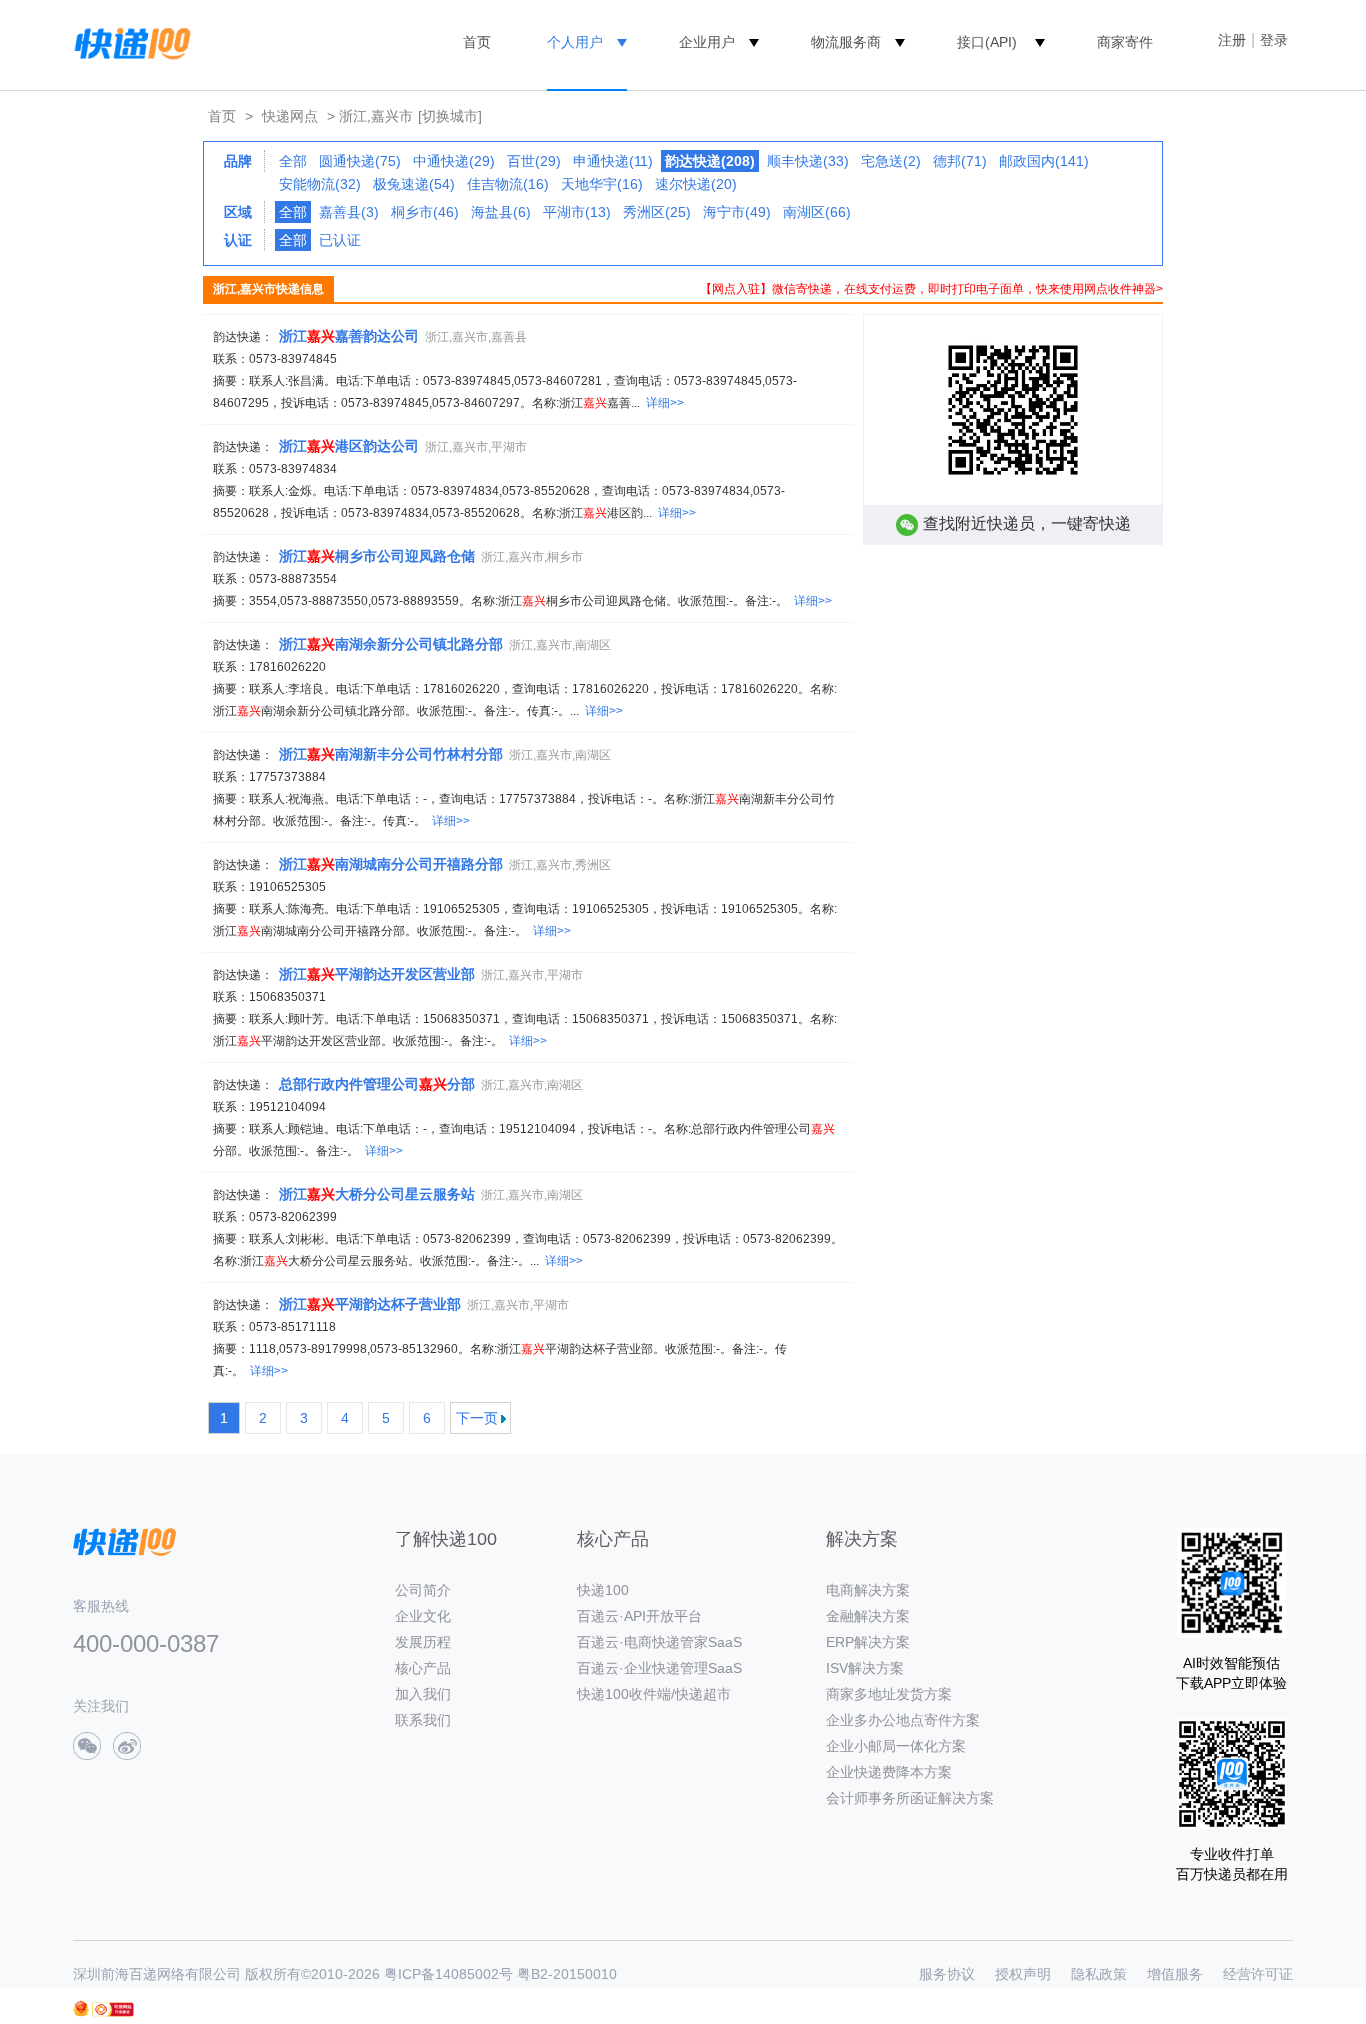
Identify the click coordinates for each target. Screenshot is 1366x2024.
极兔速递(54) (414, 184)
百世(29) (534, 161)
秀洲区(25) (657, 212)
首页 (477, 42)
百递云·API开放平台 (639, 1616)
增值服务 (1175, 1974)
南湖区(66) (817, 212)
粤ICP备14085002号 (448, 1974)
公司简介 (423, 1590)
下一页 (477, 1418)
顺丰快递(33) (808, 161)
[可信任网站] (113, 2009)
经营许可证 (1258, 1974)
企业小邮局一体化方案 (896, 1746)
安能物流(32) (320, 184)
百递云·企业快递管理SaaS (659, 1668)
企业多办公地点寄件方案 (903, 1720)
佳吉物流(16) (508, 184)
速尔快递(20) (696, 184)
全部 (293, 161)
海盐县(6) (501, 212)
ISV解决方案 (865, 1668)
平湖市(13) (577, 212)
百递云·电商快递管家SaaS (659, 1642)
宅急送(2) (891, 161)
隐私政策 (1099, 1974)
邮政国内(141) (1044, 161)
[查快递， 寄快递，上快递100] (129, 42)
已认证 (340, 240)
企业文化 (423, 1616)
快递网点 (290, 116)
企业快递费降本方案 (889, 1772)
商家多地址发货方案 (889, 1694)
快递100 (603, 1590)
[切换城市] (450, 116)
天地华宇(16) (602, 184)
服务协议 (947, 1974)
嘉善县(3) (349, 212)
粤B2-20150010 (567, 1974)
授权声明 (1023, 1974)
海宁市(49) (737, 212)
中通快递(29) (454, 161)
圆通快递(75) (360, 161)
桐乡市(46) (425, 212)
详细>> (665, 403)
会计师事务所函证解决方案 (910, 1798)
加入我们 (423, 1694)
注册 (1232, 40)
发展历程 (423, 1642)
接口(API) (987, 42)
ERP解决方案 (868, 1642)
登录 (1274, 40)
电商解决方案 (868, 1590)
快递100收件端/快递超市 (654, 1694)
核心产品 (423, 1668)
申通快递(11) (613, 161)
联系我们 (423, 1720)
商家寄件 (1125, 42)
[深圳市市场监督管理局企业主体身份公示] (81, 2008)
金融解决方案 (868, 1616)
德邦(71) (960, 161)
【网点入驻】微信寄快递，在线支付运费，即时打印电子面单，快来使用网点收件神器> (931, 289)
